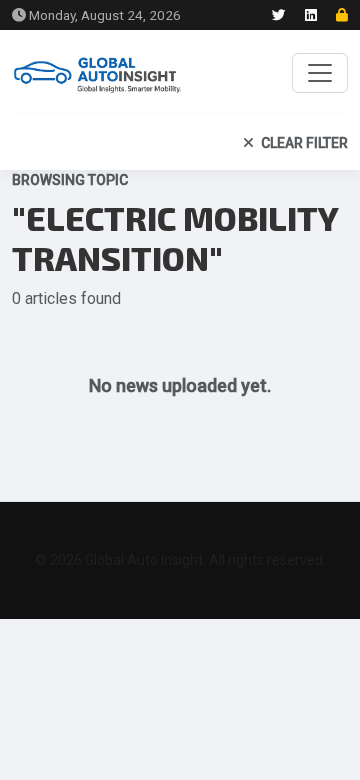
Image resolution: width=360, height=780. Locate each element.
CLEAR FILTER (303, 143)
